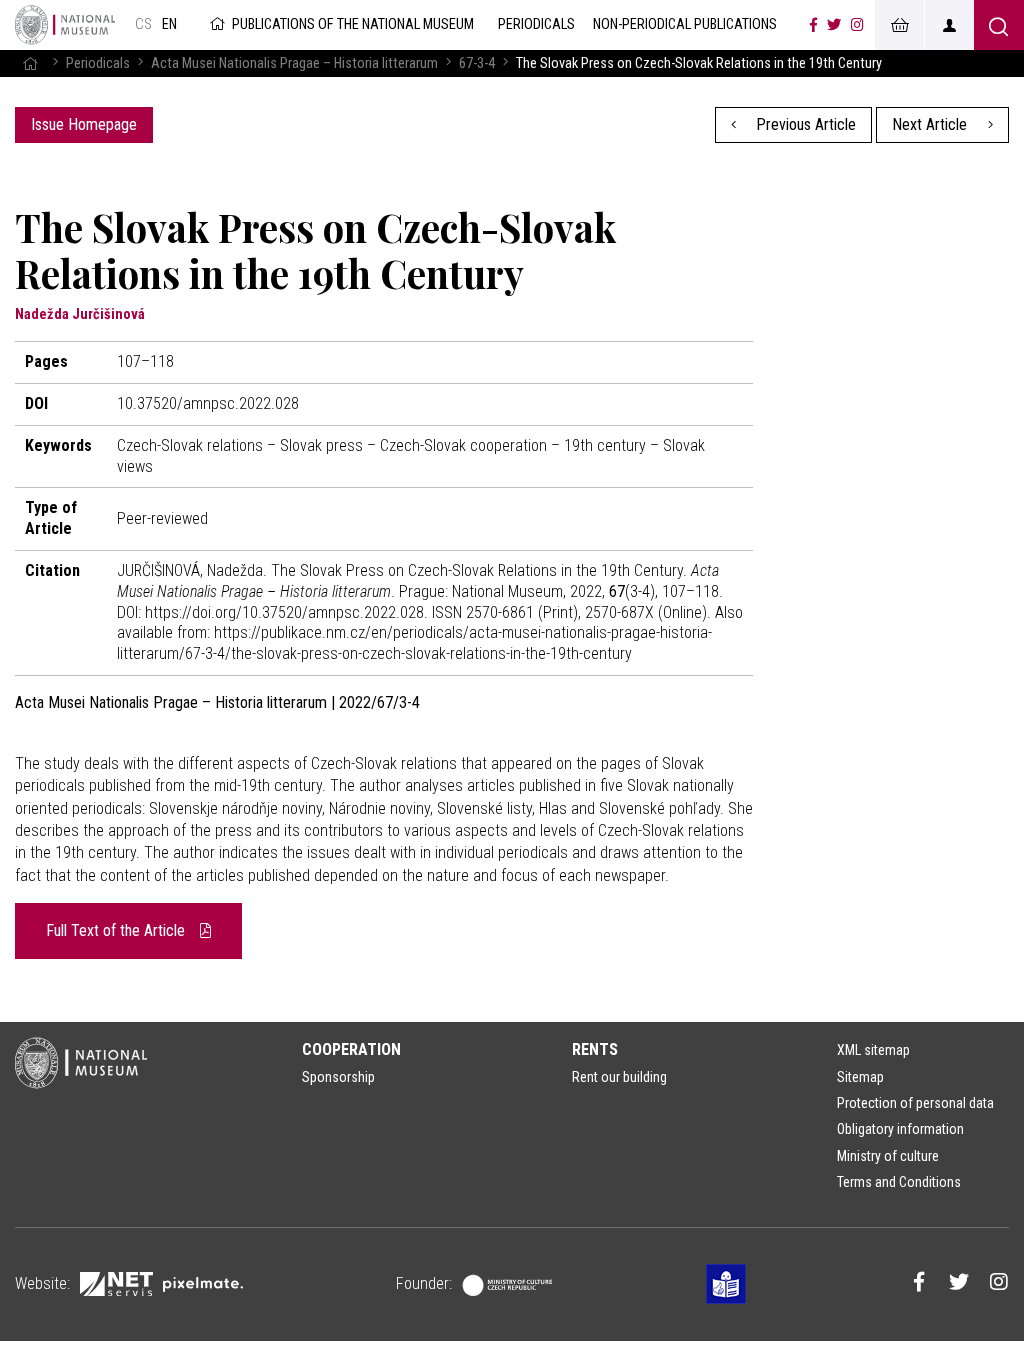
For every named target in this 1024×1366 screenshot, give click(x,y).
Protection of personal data (915, 1103)
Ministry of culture (888, 1156)
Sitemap (860, 1077)
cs (143, 24)
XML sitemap (873, 1050)
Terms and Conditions (899, 1182)
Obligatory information (900, 1129)
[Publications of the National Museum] (65, 25)
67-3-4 (477, 63)
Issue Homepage (84, 124)
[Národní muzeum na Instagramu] (857, 25)
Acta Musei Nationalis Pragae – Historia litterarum (294, 63)
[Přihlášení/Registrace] (949, 25)
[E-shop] (899, 25)
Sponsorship (338, 1077)
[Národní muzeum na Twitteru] (834, 25)
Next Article (931, 124)
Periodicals (98, 63)
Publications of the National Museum (353, 24)
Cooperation (351, 1049)
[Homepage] (30, 63)
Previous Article (804, 124)
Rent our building (619, 1077)
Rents (595, 1049)
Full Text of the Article (117, 930)
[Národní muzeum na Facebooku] (813, 25)
